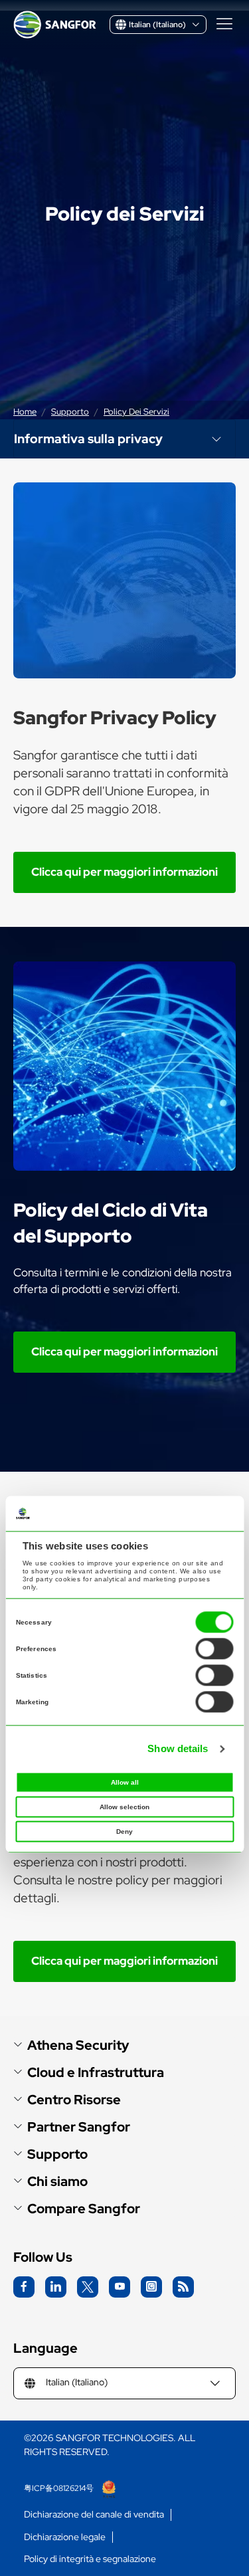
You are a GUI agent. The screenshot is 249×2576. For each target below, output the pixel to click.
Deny (124, 1832)
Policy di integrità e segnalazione (90, 2559)
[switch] (214, 1649)
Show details (178, 1748)
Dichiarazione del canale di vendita (94, 2515)
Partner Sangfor (79, 2127)
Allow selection (124, 1808)
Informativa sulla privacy (88, 439)
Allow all (125, 1783)
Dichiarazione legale (65, 2537)
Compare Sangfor (84, 2209)
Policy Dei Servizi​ (136, 412)
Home (25, 412)
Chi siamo (57, 2182)
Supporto (70, 412)
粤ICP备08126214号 (60, 2488)
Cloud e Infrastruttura (96, 2073)
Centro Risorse (74, 2100)
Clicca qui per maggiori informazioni (124, 872)
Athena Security (78, 2045)
